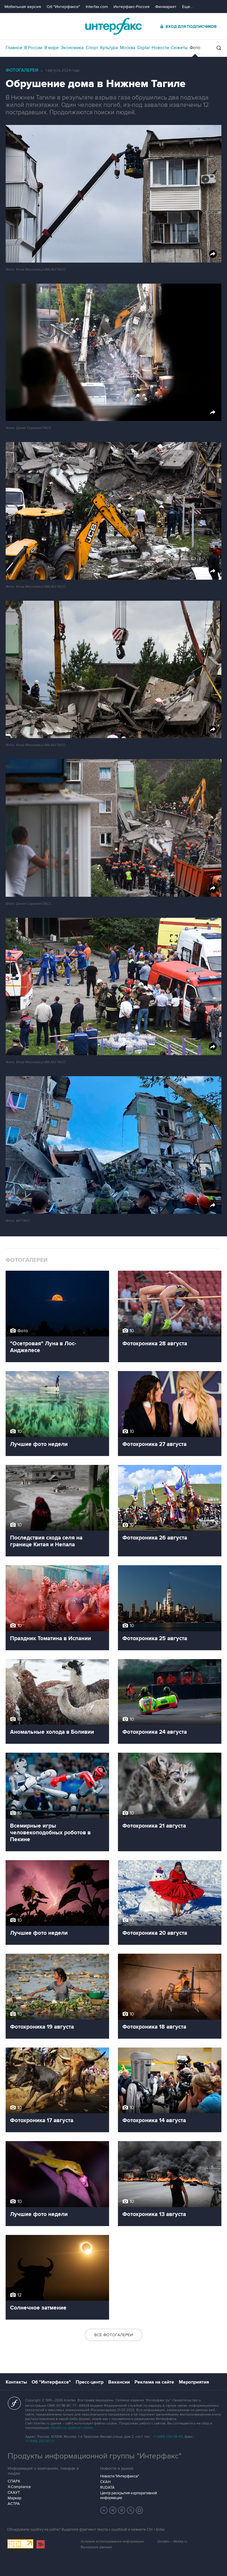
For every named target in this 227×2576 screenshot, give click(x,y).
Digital (144, 48)
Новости (160, 48)
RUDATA (107, 2487)
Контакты (16, 2382)
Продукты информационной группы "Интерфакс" (95, 2456)
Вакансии (119, 2382)
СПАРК (14, 2481)
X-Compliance (19, 2487)
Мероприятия (194, 2382)
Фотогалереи (22, 70)
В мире (51, 48)
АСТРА (14, 2504)
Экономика (72, 48)
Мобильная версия (23, 7)
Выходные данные (96, 2547)
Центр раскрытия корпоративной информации (129, 2495)
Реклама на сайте (154, 2382)
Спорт (92, 48)
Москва (128, 48)
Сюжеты (179, 48)
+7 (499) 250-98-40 (168, 2437)
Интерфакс (113, 26)
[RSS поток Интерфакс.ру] (131, 2510)
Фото (195, 48)
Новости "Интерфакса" (120, 2476)
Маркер (14, 2498)
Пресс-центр (90, 2382)
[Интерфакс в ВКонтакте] (122, 2510)
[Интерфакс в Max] (140, 2510)
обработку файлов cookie (71, 2428)
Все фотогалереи (114, 2335)
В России (33, 48)
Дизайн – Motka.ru (172, 2542)
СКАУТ (14, 2493)
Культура (109, 48)
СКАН (105, 2482)
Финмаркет (166, 7)
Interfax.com (97, 7)
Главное (14, 48)
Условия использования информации (112, 2542)
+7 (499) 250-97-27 (40, 2441)
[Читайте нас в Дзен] (104, 2510)
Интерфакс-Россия (132, 7)
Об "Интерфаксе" (63, 7)
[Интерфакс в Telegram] (113, 2510)
